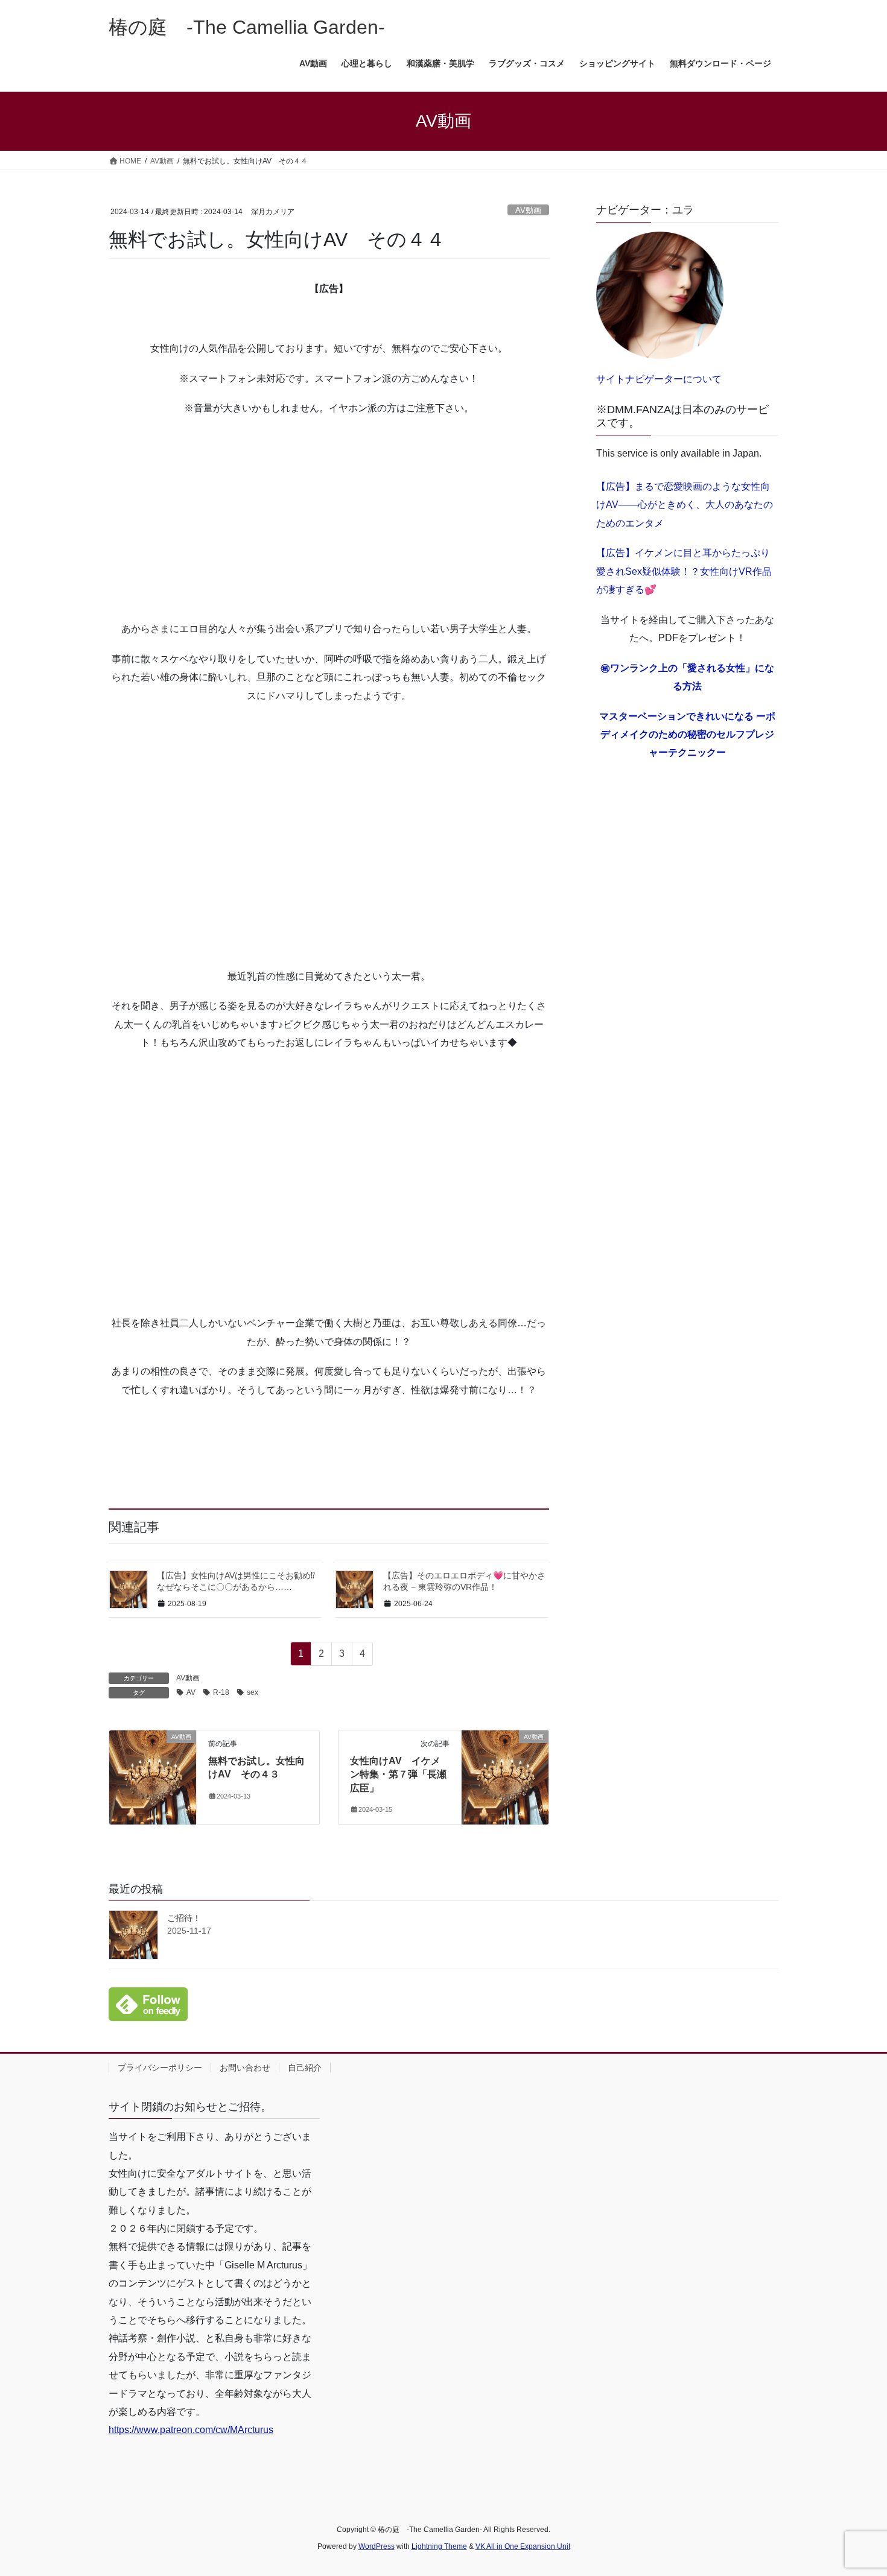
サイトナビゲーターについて (659, 379)
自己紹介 (305, 2068)
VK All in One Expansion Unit (523, 2546)
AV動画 (528, 210)
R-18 (221, 1692)
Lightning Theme (439, 2546)
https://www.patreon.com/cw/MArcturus (191, 2430)
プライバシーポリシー (160, 2068)
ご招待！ (184, 1918)
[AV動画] (153, 1775)
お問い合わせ (245, 2068)
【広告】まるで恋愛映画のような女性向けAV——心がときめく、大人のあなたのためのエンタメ (685, 505)
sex (253, 1692)
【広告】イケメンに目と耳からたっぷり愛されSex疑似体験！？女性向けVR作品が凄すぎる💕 (684, 571)
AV (191, 1692)
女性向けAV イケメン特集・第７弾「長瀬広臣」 (398, 1774)
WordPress (377, 2546)
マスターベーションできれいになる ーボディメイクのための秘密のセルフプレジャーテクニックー (687, 735)
